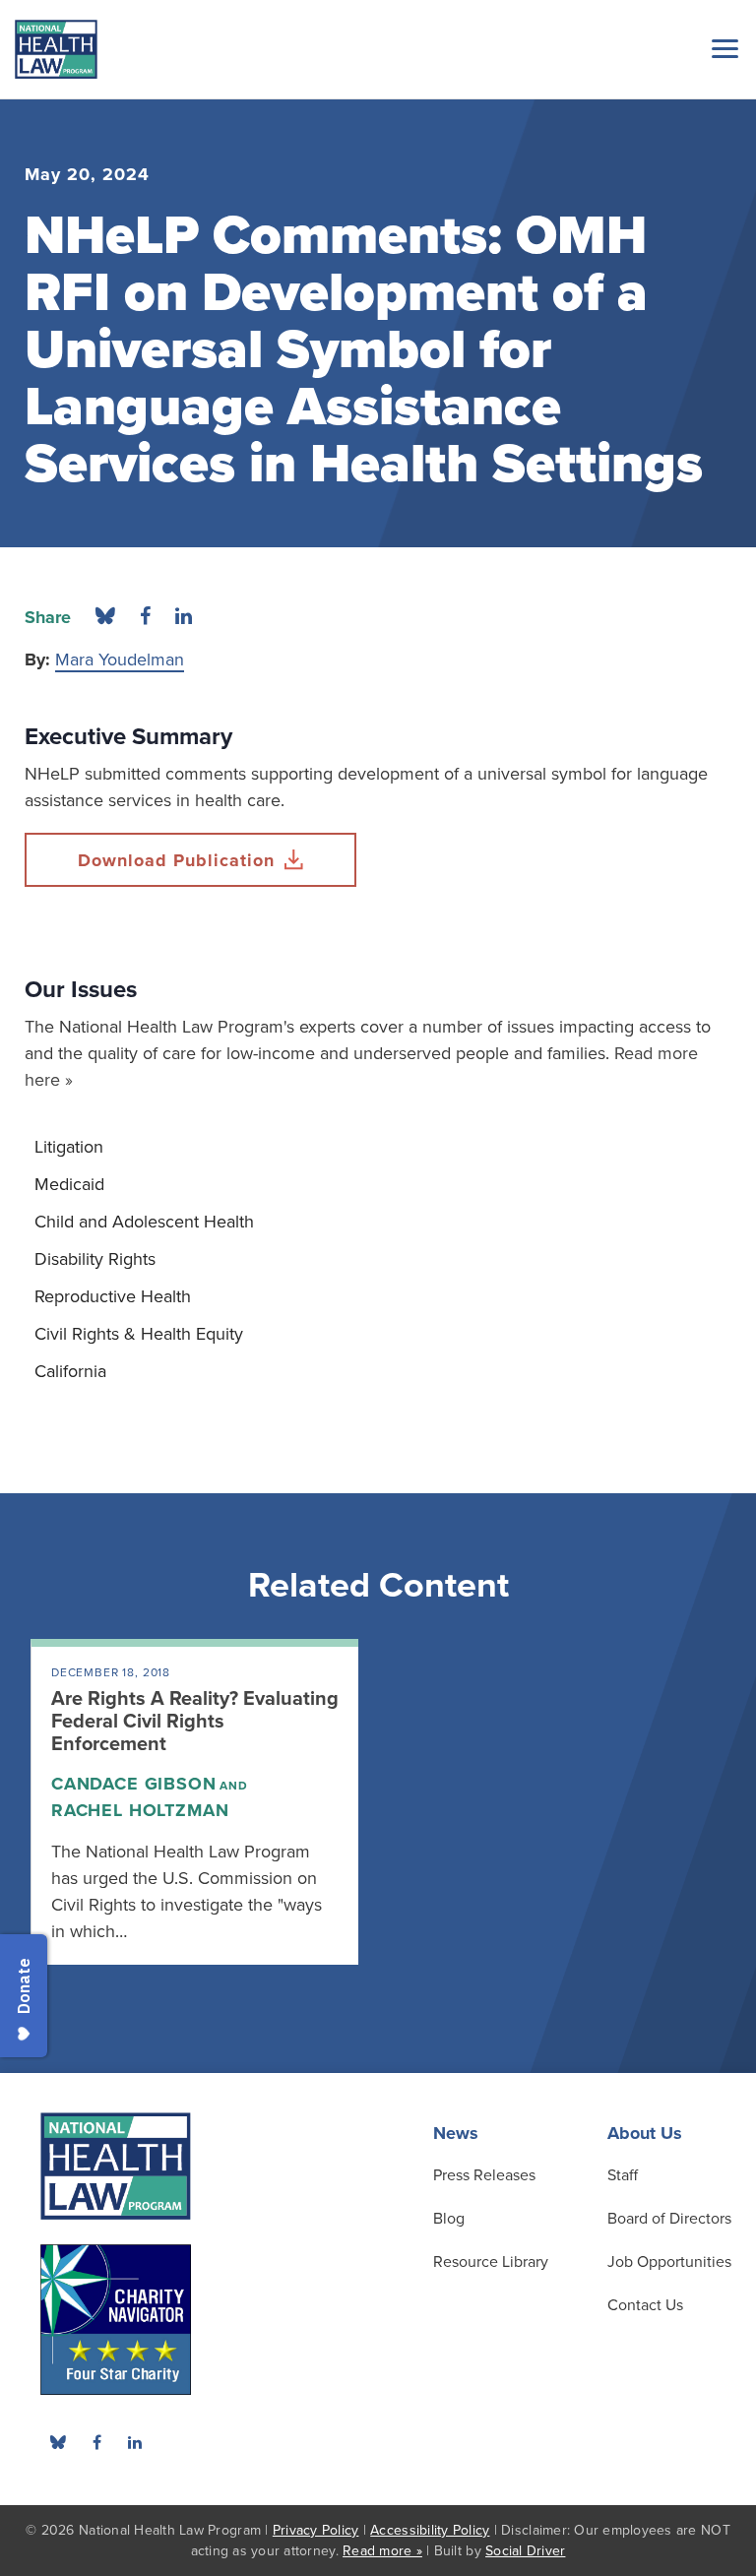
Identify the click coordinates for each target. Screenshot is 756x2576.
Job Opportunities (669, 2262)
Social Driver (525, 2551)
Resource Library (491, 2262)
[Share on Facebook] (145, 617)
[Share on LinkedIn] (184, 617)
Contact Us (645, 2305)
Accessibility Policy (430, 2530)
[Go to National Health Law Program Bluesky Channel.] (58, 2442)
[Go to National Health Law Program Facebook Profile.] (96, 2442)
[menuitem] (378, 1147)
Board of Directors (669, 2219)
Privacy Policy (316, 2530)
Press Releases (484, 2175)
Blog (449, 2219)
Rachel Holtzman (140, 1810)
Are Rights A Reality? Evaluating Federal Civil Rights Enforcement (195, 1722)
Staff (623, 2175)
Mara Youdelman (120, 660)
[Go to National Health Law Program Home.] (56, 49)
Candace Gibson (134, 1784)
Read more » (382, 2551)
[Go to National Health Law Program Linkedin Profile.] (135, 2442)
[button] (722, 48)
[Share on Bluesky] (105, 617)
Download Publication (176, 860)
